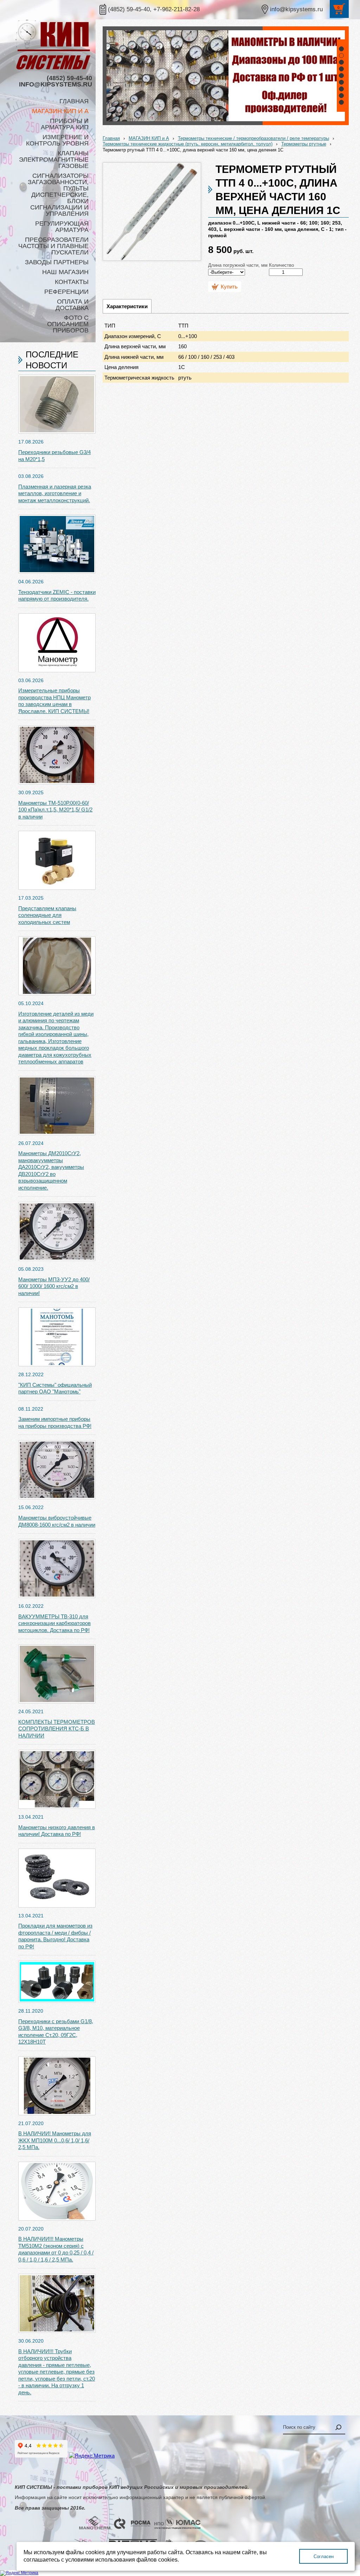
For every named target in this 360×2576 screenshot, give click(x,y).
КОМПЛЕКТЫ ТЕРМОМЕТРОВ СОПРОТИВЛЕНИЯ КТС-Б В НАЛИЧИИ (57, 1729)
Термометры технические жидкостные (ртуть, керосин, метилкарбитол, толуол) (188, 144)
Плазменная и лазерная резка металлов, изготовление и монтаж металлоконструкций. (55, 493)
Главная (111, 138)
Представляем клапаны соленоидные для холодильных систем (47, 915)
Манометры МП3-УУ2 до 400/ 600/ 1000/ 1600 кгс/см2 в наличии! (54, 1286)
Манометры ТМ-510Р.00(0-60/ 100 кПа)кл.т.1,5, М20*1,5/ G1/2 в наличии (55, 810)
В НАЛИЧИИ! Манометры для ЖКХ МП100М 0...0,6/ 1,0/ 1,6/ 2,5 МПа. (55, 2140)
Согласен (324, 2556)
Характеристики (127, 306)
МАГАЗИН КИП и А (149, 138)
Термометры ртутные (304, 144)
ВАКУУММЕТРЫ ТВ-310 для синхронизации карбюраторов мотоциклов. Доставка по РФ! (54, 1623)
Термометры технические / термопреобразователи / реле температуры (253, 138)
